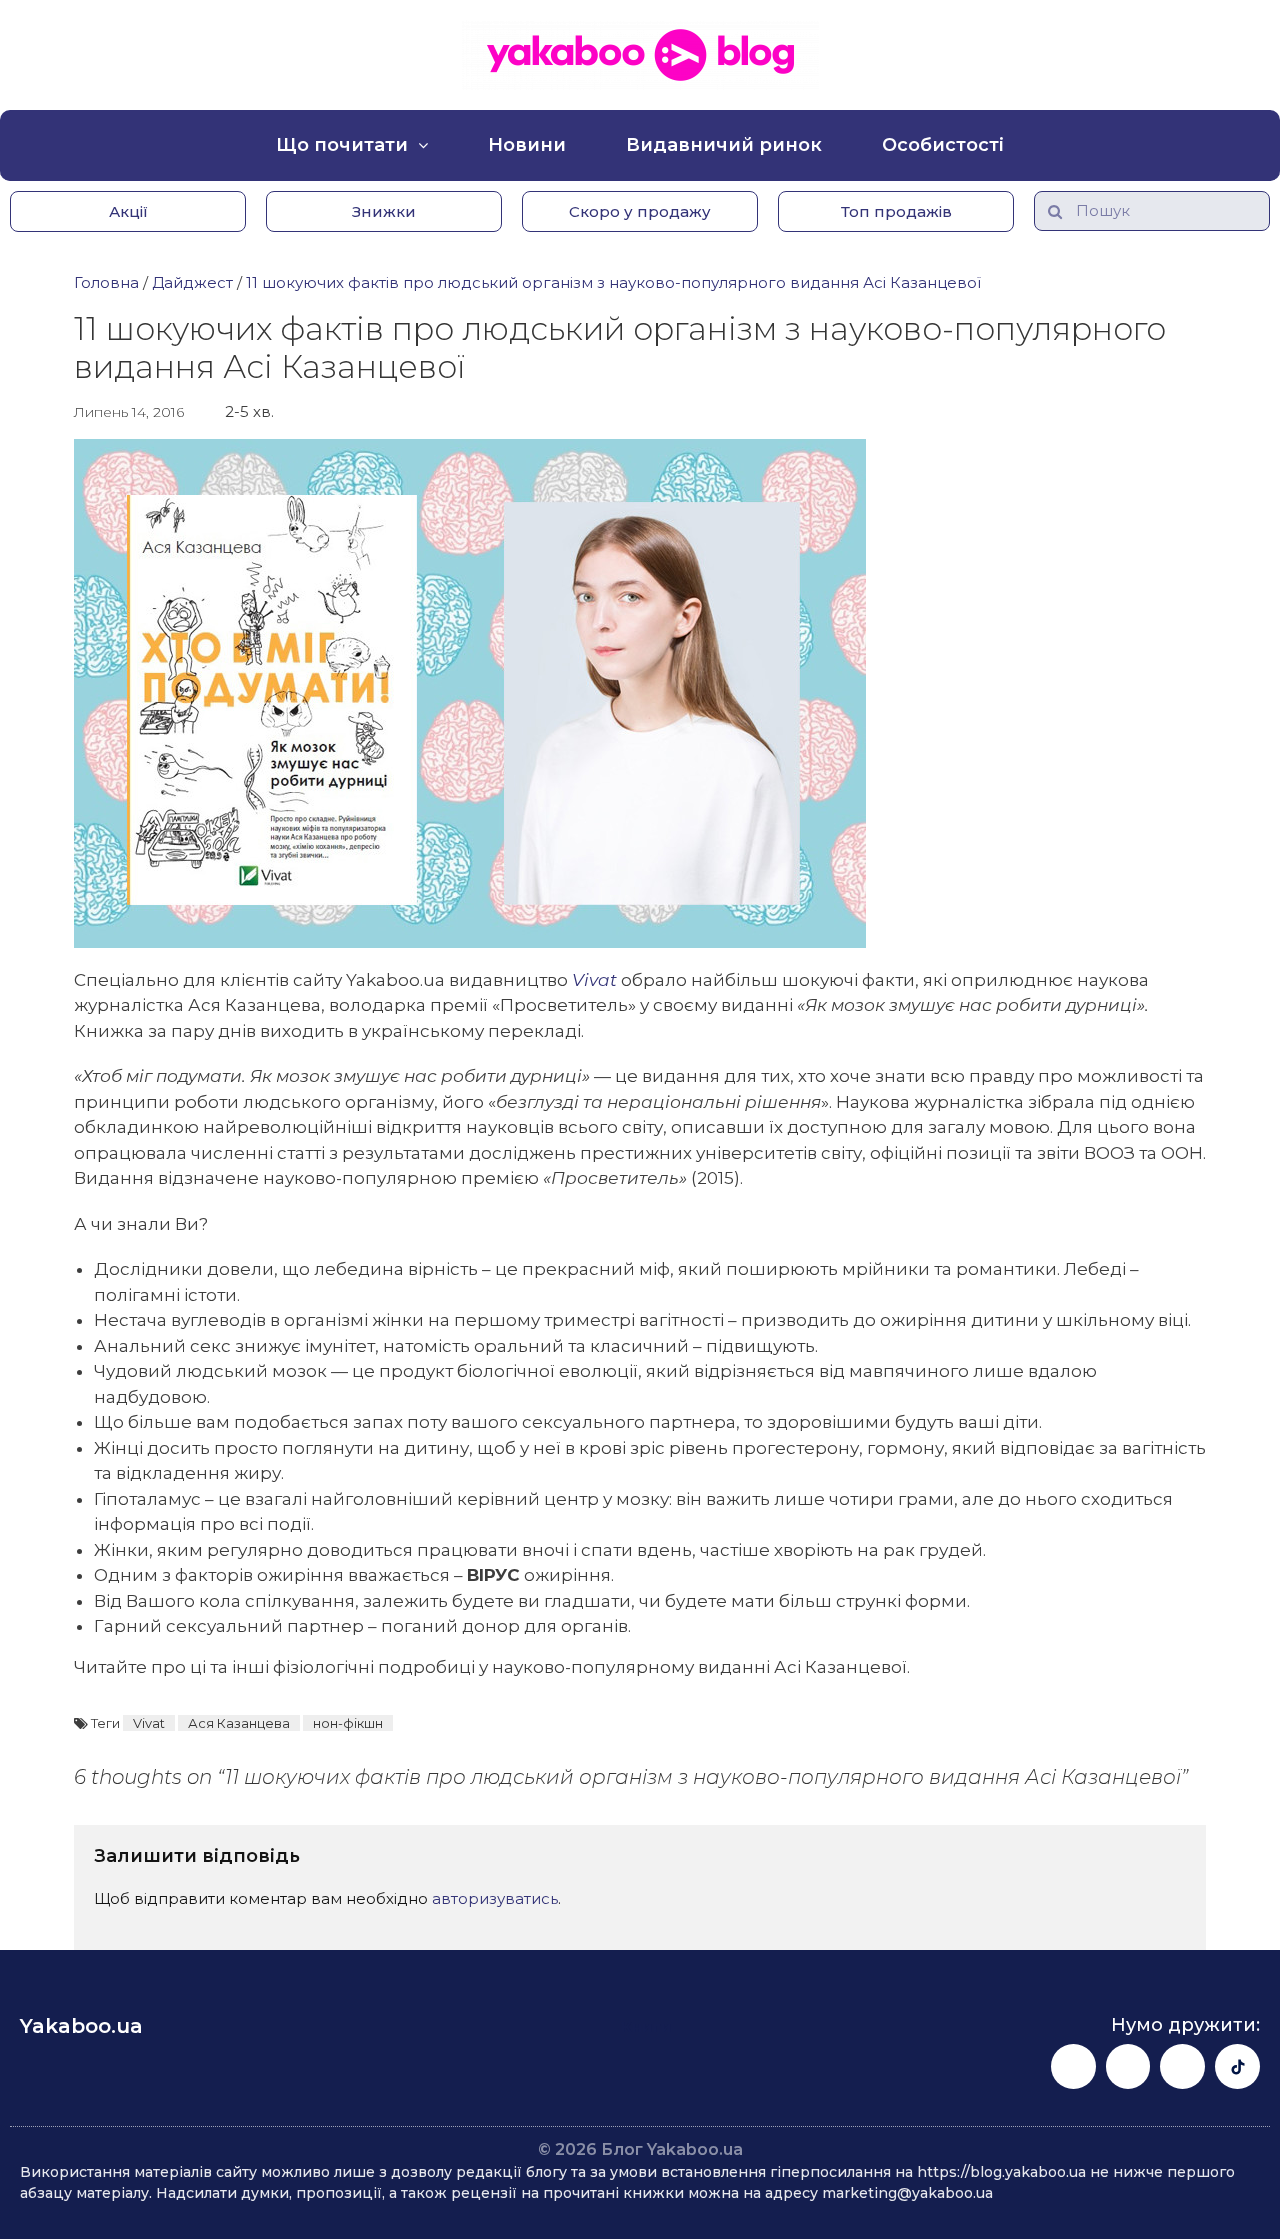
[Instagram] (1128, 2066)
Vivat (149, 1723)
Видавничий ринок (724, 145)
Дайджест (192, 282)
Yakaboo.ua (81, 2026)
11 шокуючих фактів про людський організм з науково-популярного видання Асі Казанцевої (613, 282)
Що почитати (342, 145)
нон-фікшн (348, 1723)
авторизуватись (495, 1898)
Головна (106, 282)
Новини (527, 145)
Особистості (943, 145)
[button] (128, 211)
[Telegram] (1182, 2066)
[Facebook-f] (1073, 2066)
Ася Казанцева (239, 1723)
